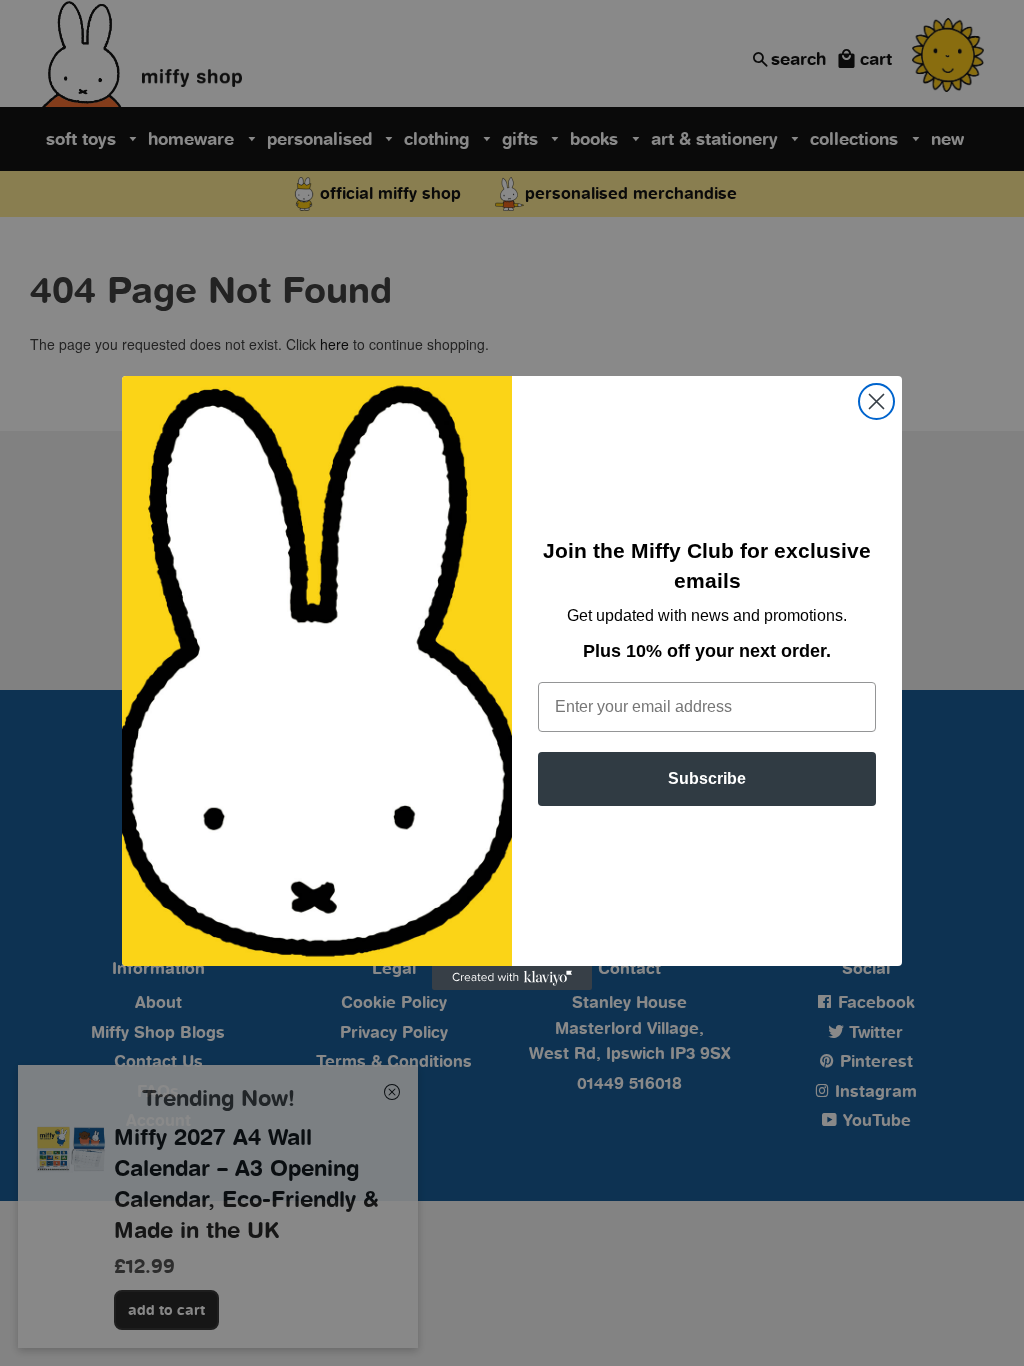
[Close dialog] (876, 401)
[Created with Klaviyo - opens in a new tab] (512, 978)
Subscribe (707, 778)
